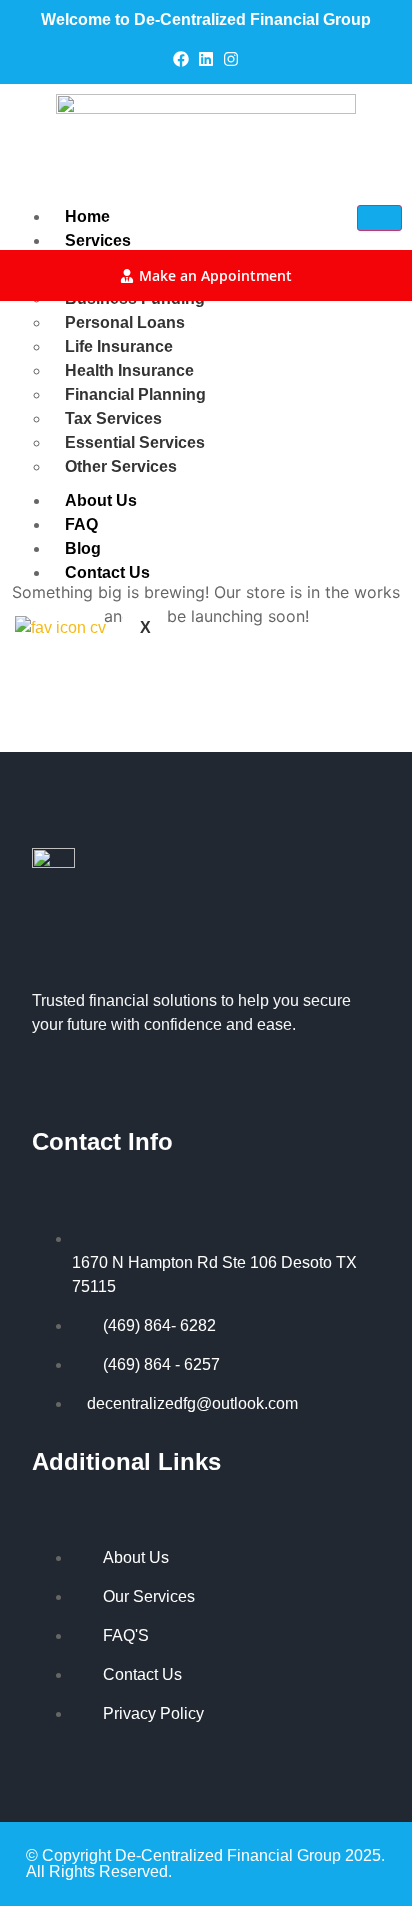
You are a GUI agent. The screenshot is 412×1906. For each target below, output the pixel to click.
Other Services (121, 466)
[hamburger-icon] (379, 218)
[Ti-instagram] (90, 1081)
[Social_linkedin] (65, 1081)
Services (98, 240)
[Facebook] (181, 59)
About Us (101, 500)
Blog (83, 548)
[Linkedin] (206, 59)
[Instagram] (231, 59)
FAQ (81, 524)
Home (87, 216)
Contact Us (107, 572)
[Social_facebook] (40, 1081)
